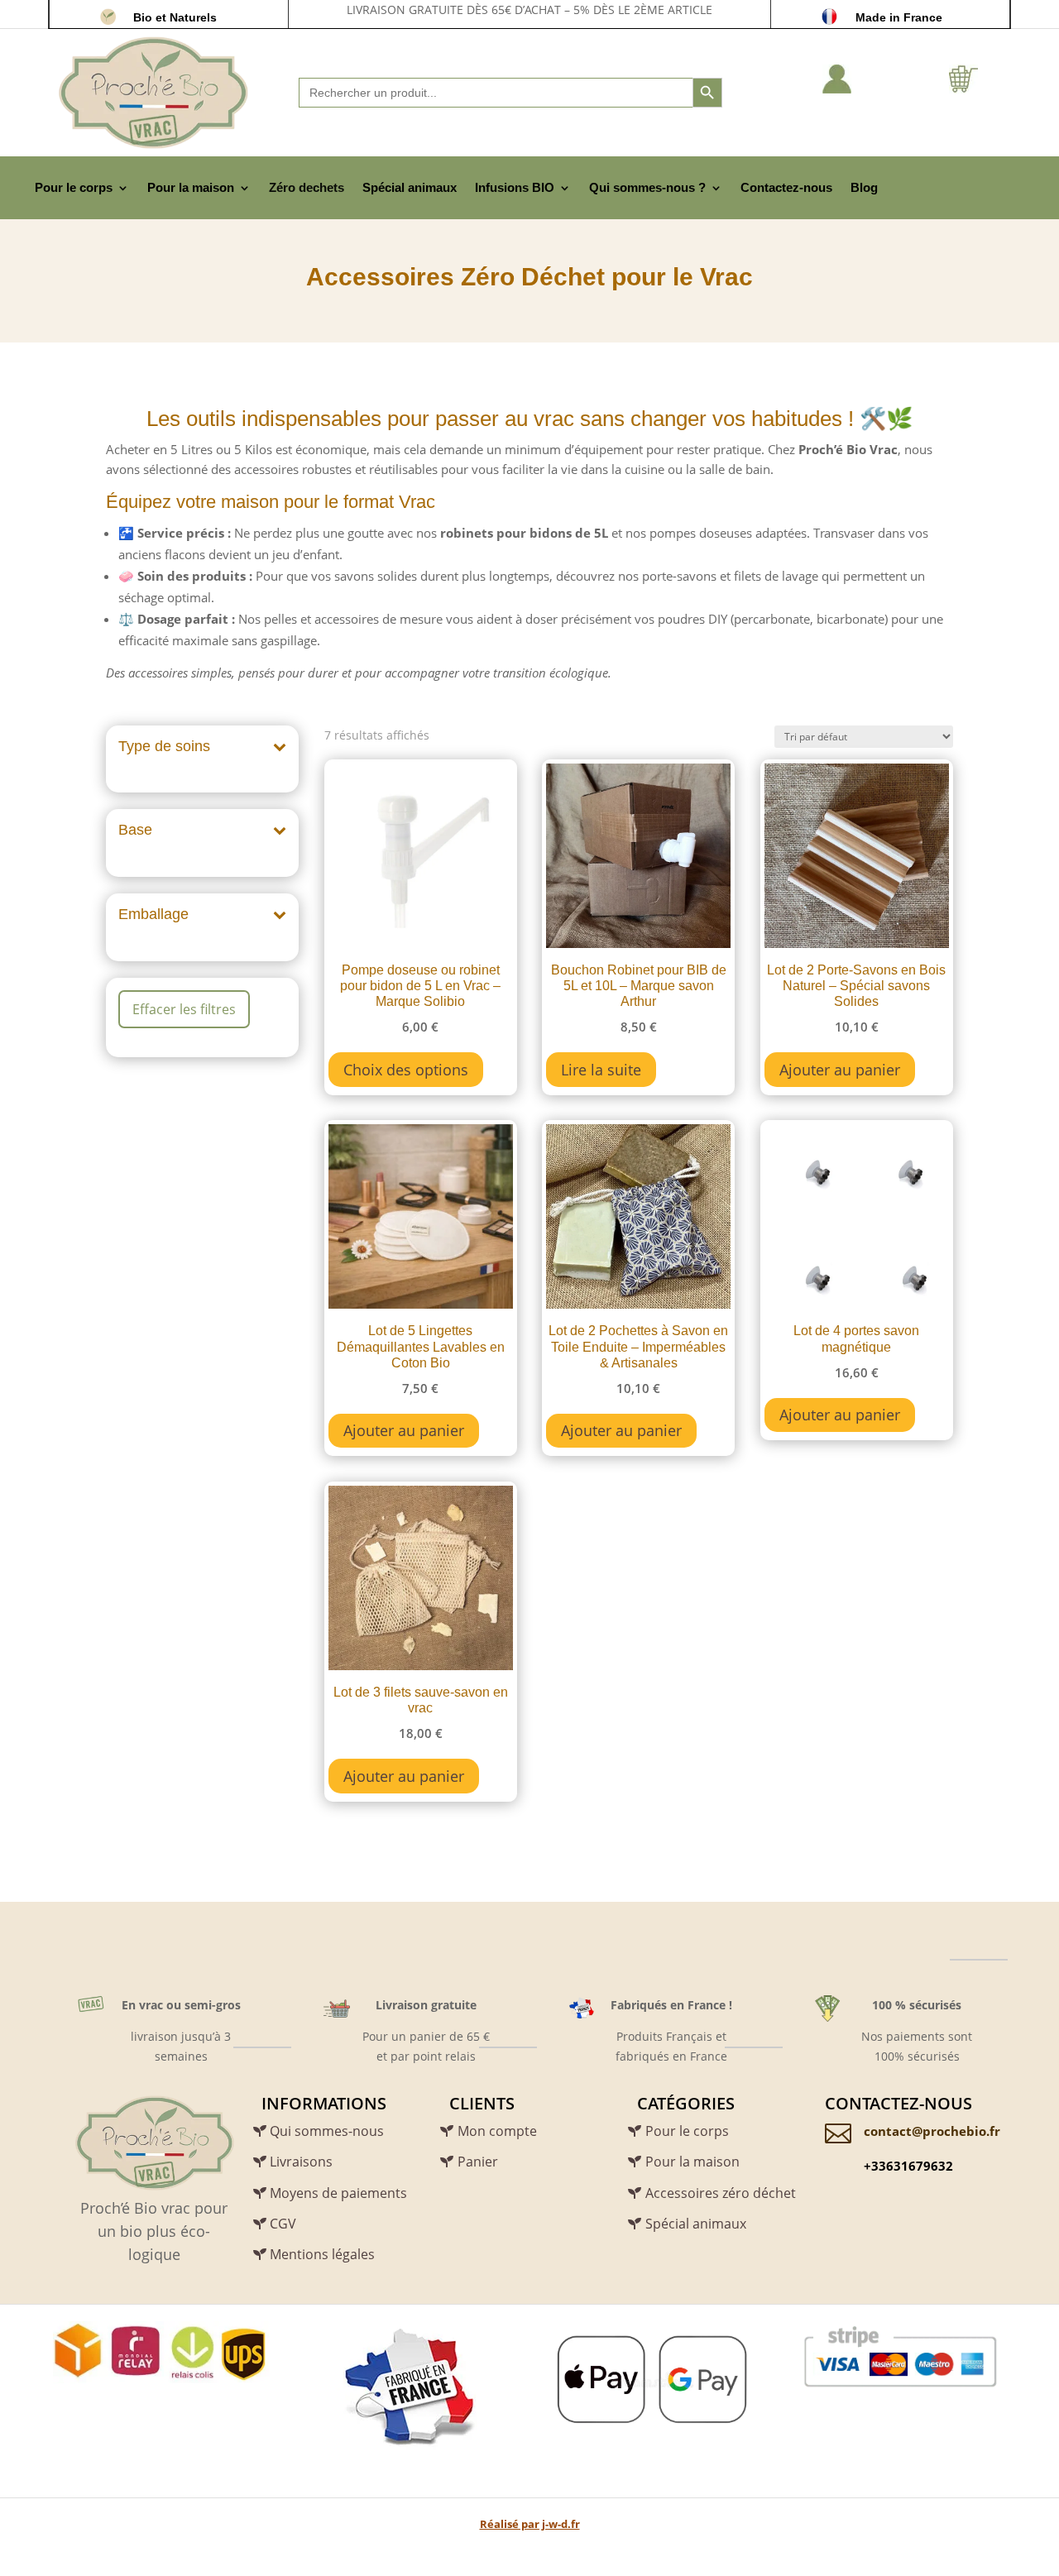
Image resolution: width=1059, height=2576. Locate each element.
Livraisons (301, 2162)
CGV (283, 2224)
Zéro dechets (307, 187)
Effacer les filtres (184, 1009)
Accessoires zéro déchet (721, 2193)
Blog (864, 187)
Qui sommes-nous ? (647, 187)
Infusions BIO (515, 187)
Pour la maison (191, 187)
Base (135, 830)
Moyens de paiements (338, 2193)
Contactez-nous (786, 187)
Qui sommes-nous (327, 2131)
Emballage (153, 914)
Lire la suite (601, 1070)
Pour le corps (74, 187)
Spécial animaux (410, 187)
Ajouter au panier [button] (840, 1070)
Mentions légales (322, 2254)
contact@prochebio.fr (932, 2131)
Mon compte (497, 2131)
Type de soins (164, 746)
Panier (478, 2162)
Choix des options (406, 1070)
